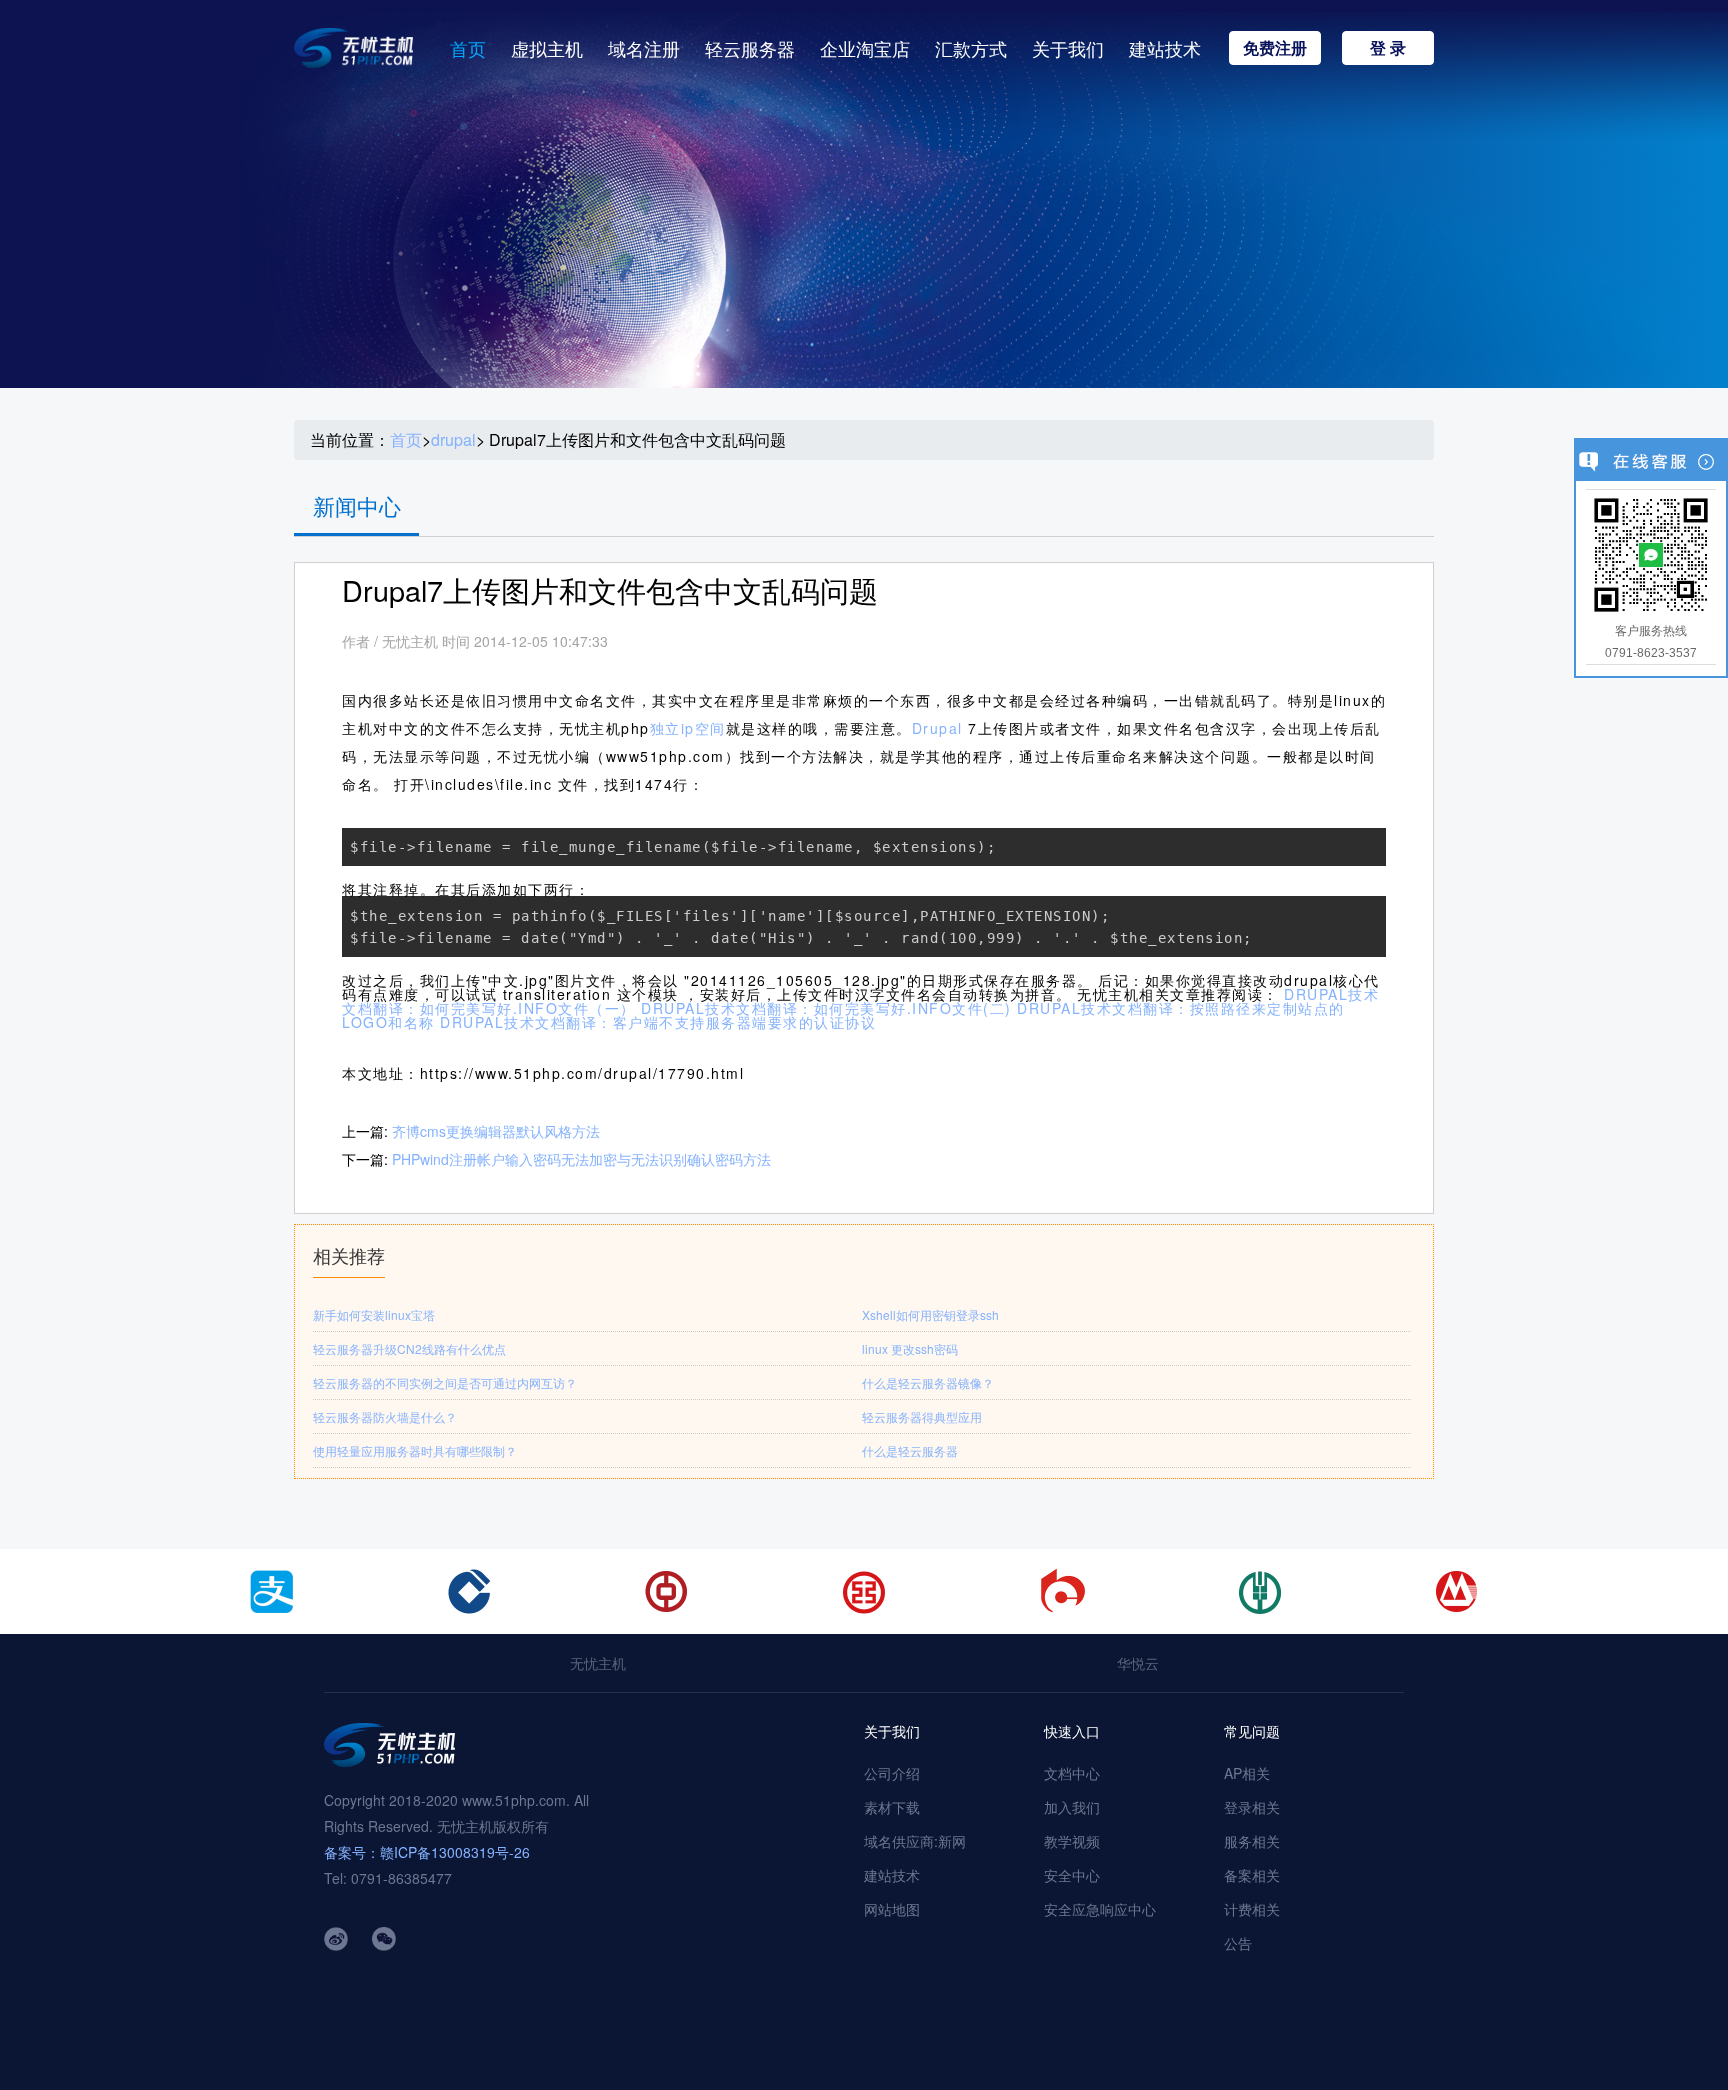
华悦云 (1138, 1663)
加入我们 (1072, 1807)
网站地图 (892, 1909)
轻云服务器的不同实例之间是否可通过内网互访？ (445, 1382)
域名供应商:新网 (915, 1841)
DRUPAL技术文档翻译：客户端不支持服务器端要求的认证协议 (658, 1022)
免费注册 (1275, 47)
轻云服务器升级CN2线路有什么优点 (409, 1348)
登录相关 (1252, 1807)
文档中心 (1072, 1773)
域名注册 (644, 48)
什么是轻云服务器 (910, 1450)
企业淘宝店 (865, 48)
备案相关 (1252, 1875)
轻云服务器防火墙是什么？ (385, 1416)
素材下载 (892, 1807)
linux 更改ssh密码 (910, 1348)
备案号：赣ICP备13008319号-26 (427, 1852)
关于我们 (1068, 48)
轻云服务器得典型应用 (922, 1416)
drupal (453, 440)
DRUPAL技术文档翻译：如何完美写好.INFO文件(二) (826, 1008)
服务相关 (1252, 1841)
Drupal (940, 728)
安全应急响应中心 (1100, 1909)
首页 (468, 48)
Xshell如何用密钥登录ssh (930, 1314)
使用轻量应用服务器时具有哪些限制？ (415, 1450)
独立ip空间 (688, 728)
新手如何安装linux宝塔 (374, 1314)
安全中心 (1072, 1875)
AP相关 (1247, 1773)
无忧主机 (598, 1663)
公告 (1238, 1943)
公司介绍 (892, 1773)
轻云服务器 (750, 48)
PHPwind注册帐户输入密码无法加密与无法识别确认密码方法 (581, 1159)
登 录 (1388, 47)
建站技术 (1165, 48)
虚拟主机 (547, 48)
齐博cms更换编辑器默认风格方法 (496, 1131)
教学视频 (1072, 1841)
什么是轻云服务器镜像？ (928, 1382)
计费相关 (1252, 1909)
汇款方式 (971, 48)
